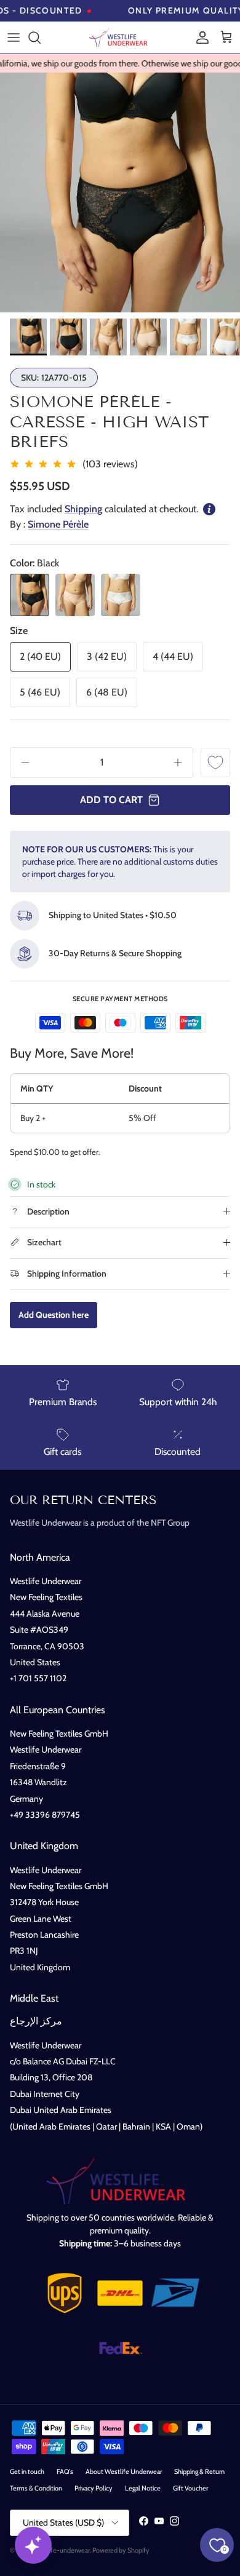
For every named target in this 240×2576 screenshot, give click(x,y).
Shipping (83, 509)
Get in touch (27, 2471)
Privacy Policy (94, 2488)
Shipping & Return (199, 2471)
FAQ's (65, 2471)
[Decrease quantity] (21, 763)
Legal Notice (143, 2488)
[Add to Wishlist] (215, 763)
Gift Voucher (190, 2488)
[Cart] (226, 38)
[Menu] (14, 38)
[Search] (41, 38)
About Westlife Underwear (124, 2471)
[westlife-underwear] (120, 38)
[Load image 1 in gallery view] (120, 192)
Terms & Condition (36, 2488)
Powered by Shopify (121, 2550)
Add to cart (111, 800)
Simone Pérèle (58, 524)
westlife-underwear (62, 2550)
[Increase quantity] (182, 763)
